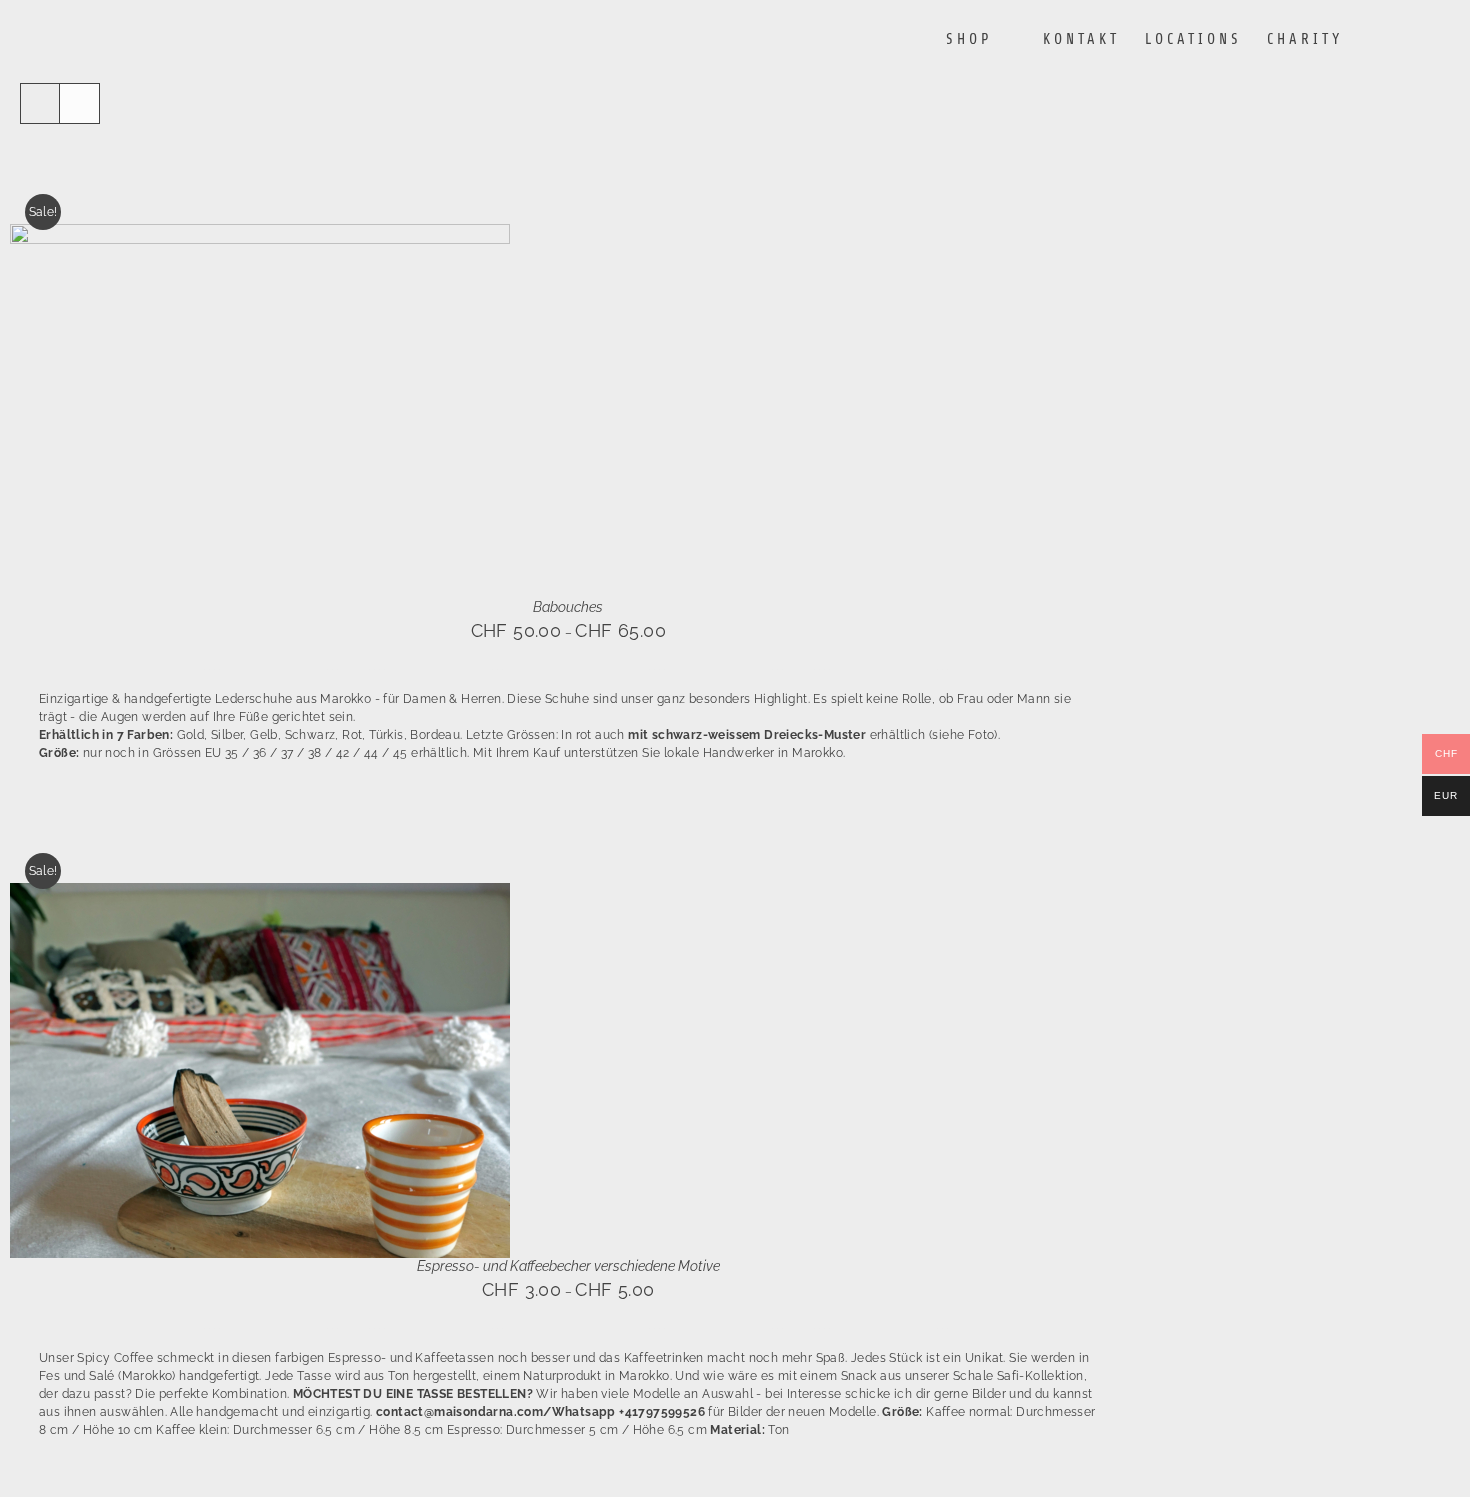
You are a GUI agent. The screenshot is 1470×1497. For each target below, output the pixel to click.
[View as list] (79, 103)
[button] (1417, 39)
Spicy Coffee (115, 1358)
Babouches (568, 607)
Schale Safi (986, 1376)
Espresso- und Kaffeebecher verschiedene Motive (568, 1266)
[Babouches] (260, 233)
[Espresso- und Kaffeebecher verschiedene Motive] (260, 892)
